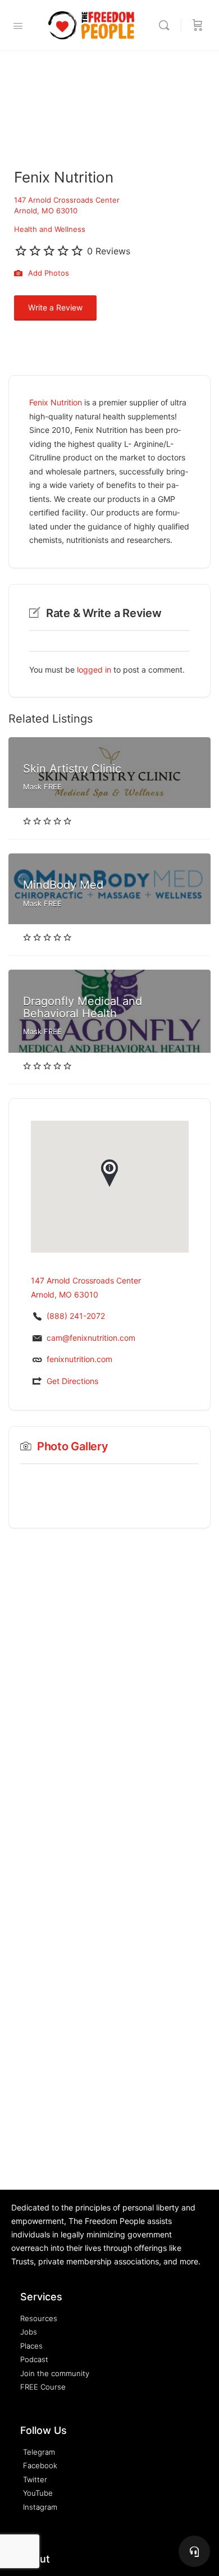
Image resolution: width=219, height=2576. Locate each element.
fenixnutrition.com (79, 1359)
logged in (94, 670)
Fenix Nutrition (56, 402)
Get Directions (72, 1381)
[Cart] (198, 25)
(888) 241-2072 (76, 1316)
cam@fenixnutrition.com (91, 1338)
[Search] (167, 25)
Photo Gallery (73, 1446)
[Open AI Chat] (194, 2551)
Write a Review (55, 307)
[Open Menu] (18, 26)
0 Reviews (109, 251)
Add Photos (47, 273)
